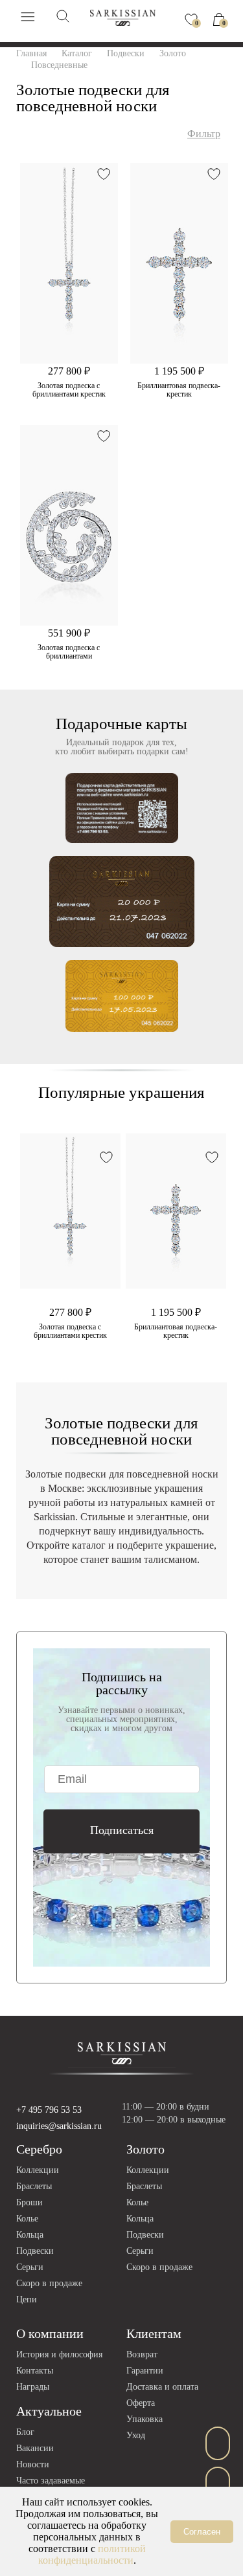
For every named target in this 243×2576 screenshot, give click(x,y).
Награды (33, 2387)
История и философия (59, 2354)
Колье (27, 2219)
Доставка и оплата (162, 2387)
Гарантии (145, 2371)
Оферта (141, 2403)
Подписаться (122, 1830)
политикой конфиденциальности (92, 2554)
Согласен (202, 2532)
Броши (29, 2202)
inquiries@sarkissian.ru (59, 2126)
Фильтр (204, 134)
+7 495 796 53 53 (49, 2110)
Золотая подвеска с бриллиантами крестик (69, 390)
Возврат (142, 2354)
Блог (25, 2432)
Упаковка (145, 2419)
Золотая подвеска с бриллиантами (69, 652)
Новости (33, 2464)
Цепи (27, 2299)
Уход (136, 2435)
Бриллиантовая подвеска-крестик (179, 390)
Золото (145, 2149)
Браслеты (34, 2186)
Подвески (35, 2251)
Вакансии (35, 2448)
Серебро (39, 2149)
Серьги (30, 2267)
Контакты (35, 2371)
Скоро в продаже (49, 2283)
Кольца (30, 2235)
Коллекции (38, 2170)
